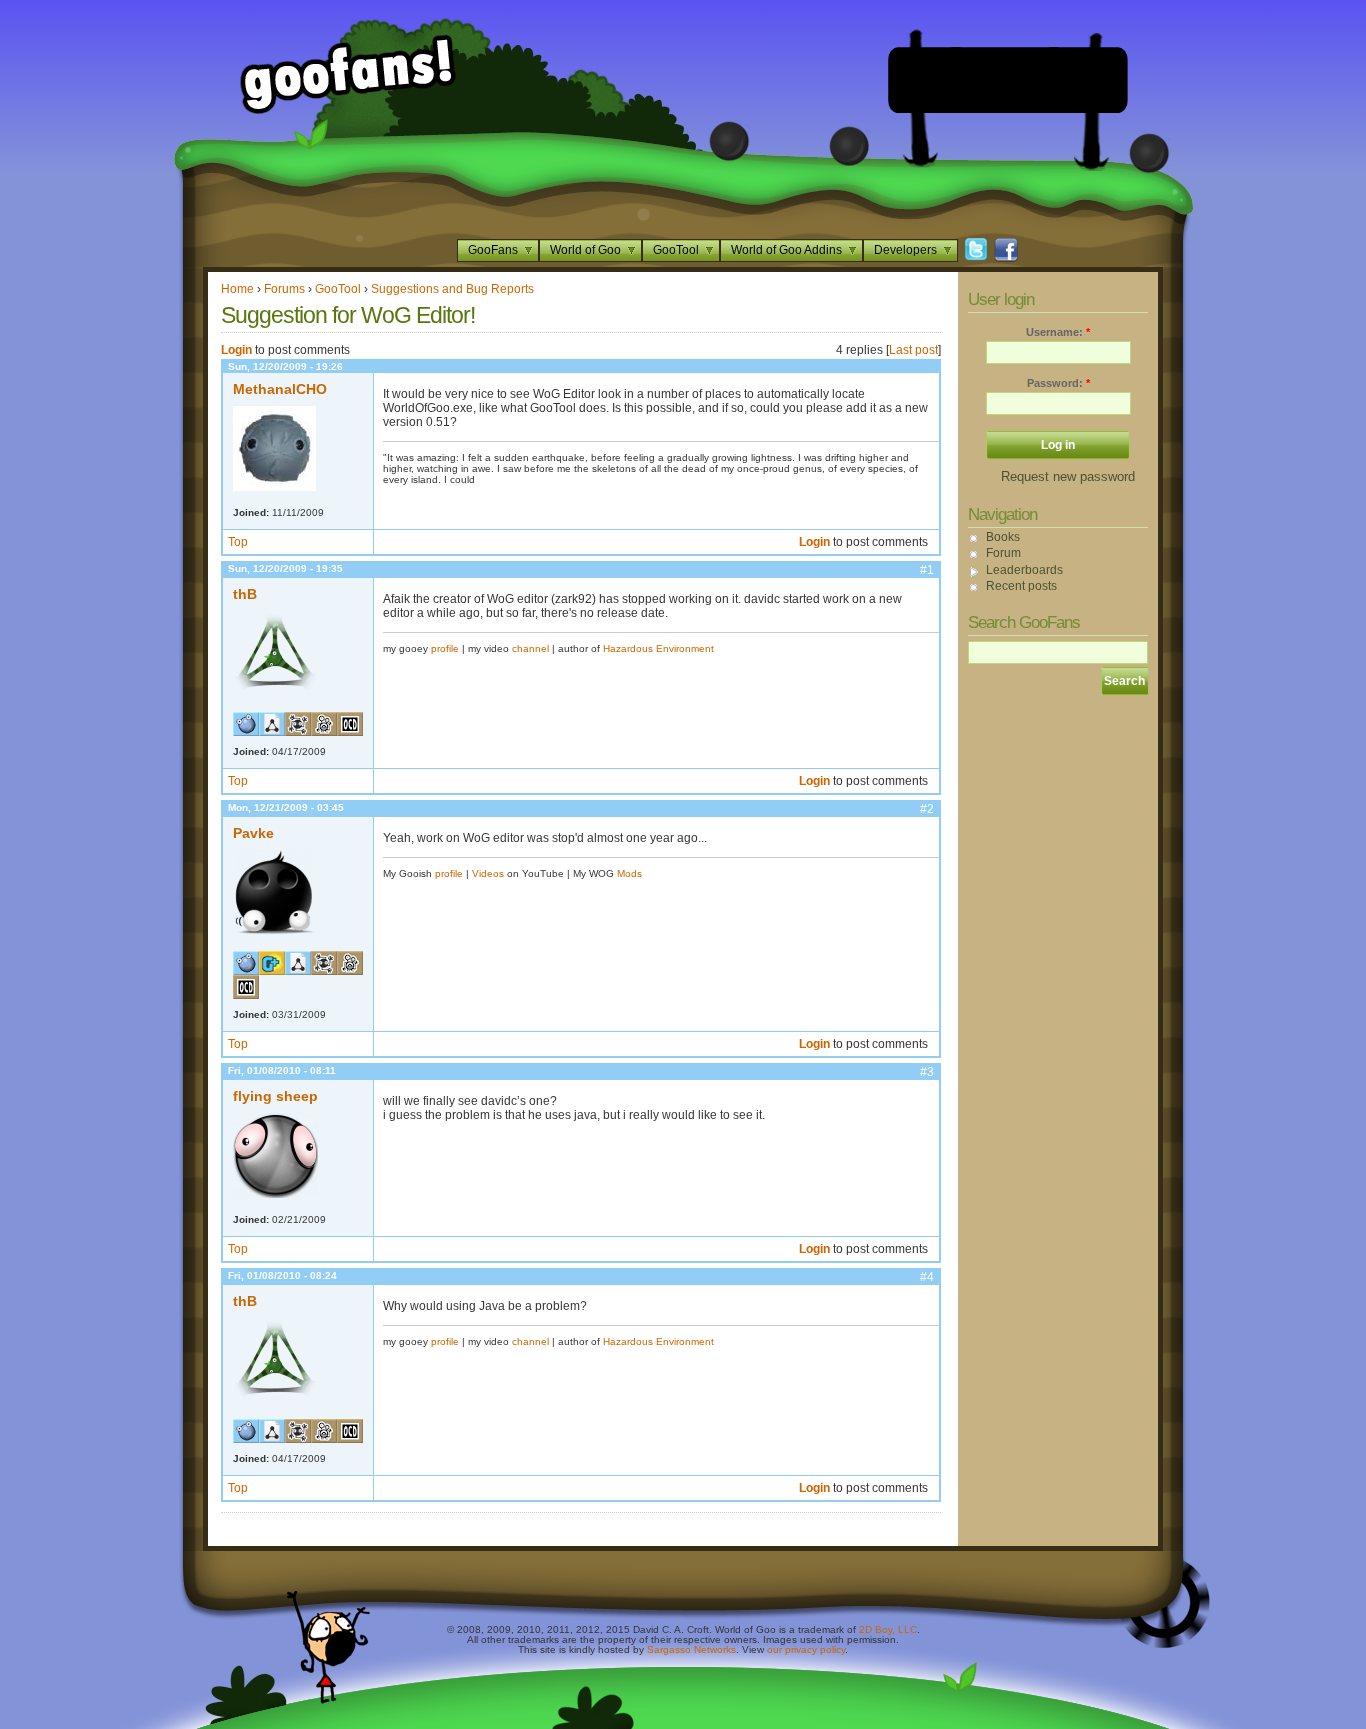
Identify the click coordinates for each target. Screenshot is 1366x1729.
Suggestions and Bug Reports (452, 289)
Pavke (253, 833)
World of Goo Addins (786, 250)
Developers (905, 250)
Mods (629, 873)
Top (238, 542)
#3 (927, 1072)
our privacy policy (806, 1649)
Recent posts (1021, 586)
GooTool (676, 250)
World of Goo (585, 250)
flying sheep (275, 1096)
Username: (1058, 332)
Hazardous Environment (658, 648)
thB (245, 594)
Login (236, 350)
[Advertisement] (1008, 80)
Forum (1003, 553)
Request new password (1068, 476)
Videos (488, 873)
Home (237, 289)
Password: (1058, 383)
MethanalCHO (280, 389)
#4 (927, 1277)
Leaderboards (1024, 570)
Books (1003, 537)
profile (445, 648)
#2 (927, 809)
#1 (927, 570)
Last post (913, 350)
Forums (284, 289)
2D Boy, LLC (888, 1629)
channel (530, 648)
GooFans (493, 250)
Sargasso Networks (691, 1649)
